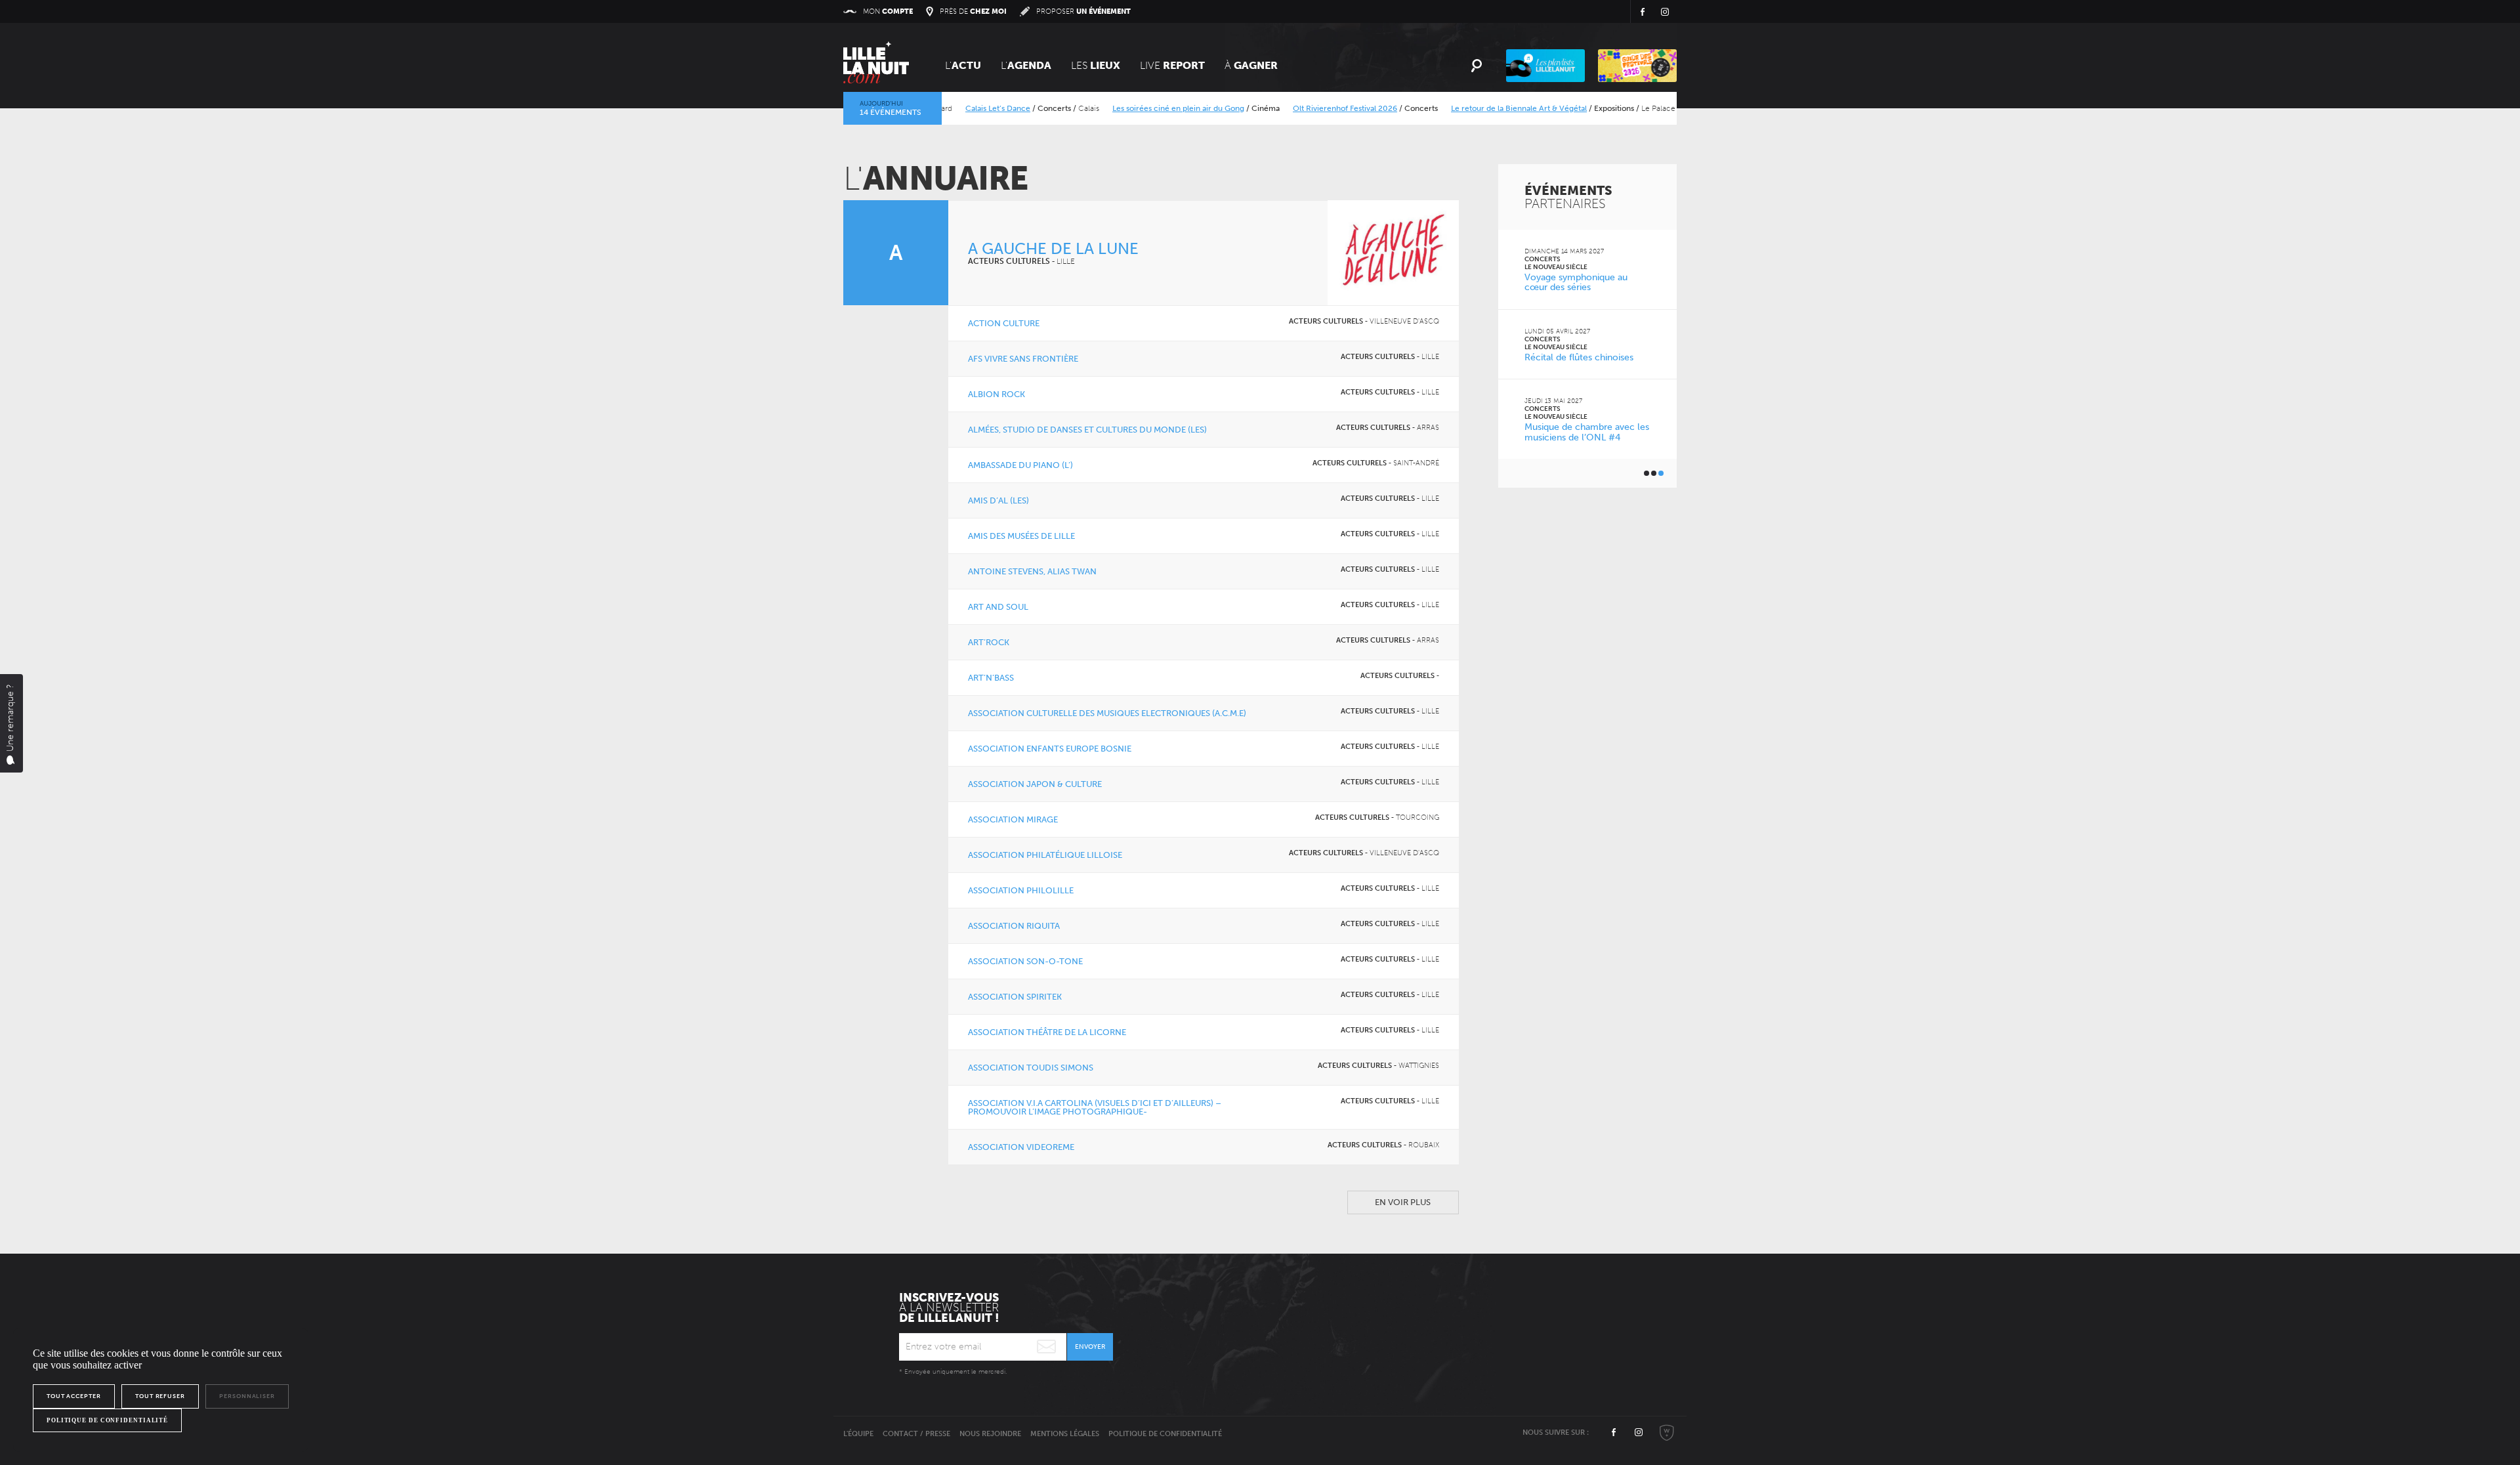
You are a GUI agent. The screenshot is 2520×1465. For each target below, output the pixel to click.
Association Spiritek (1015, 997)
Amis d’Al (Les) (998, 500)
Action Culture (1004, 323)
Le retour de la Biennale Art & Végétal (1482, 108)
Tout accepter (74, 1396)
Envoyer (1090, 1347)
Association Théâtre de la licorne (1047, 1032)
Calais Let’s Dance (961, 108)
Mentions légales (1065, 1434)
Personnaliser (247, 1396)
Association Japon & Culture (1035, 784)
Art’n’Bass (991, 678)
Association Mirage (1013, 819)
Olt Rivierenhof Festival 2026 (1308, 108)
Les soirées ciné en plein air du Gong (1142, 108)
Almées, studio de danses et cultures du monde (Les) (1087, 430)
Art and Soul (998, 607)
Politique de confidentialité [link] (107, 1420)
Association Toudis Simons (1031, 1068)
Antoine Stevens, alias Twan (1032, 571)
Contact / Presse (916, 1434)
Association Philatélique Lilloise (1045, 855)
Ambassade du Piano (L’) (1020, 465)
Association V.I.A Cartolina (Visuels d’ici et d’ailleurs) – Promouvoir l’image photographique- (1095, 1107)
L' (963, 65)
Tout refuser (160, 1396)
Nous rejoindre (990, 1434)
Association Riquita (1014, 926)
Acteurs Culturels (1009, 261)
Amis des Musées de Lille (1021, 536)
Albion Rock (997, 394)
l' (1026, 65)
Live (1172, 65)
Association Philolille (1021, 890)
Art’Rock (989, 642)
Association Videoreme (1021, 1147)
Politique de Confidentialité (1165, 1434)
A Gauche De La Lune (1053, 248)
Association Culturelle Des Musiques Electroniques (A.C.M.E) (1107, 713)
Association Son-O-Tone (1025, 961)
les (1096, 65)
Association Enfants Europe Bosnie (1050, 749)
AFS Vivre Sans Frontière (1023, 359)
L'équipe (858, 1434)
